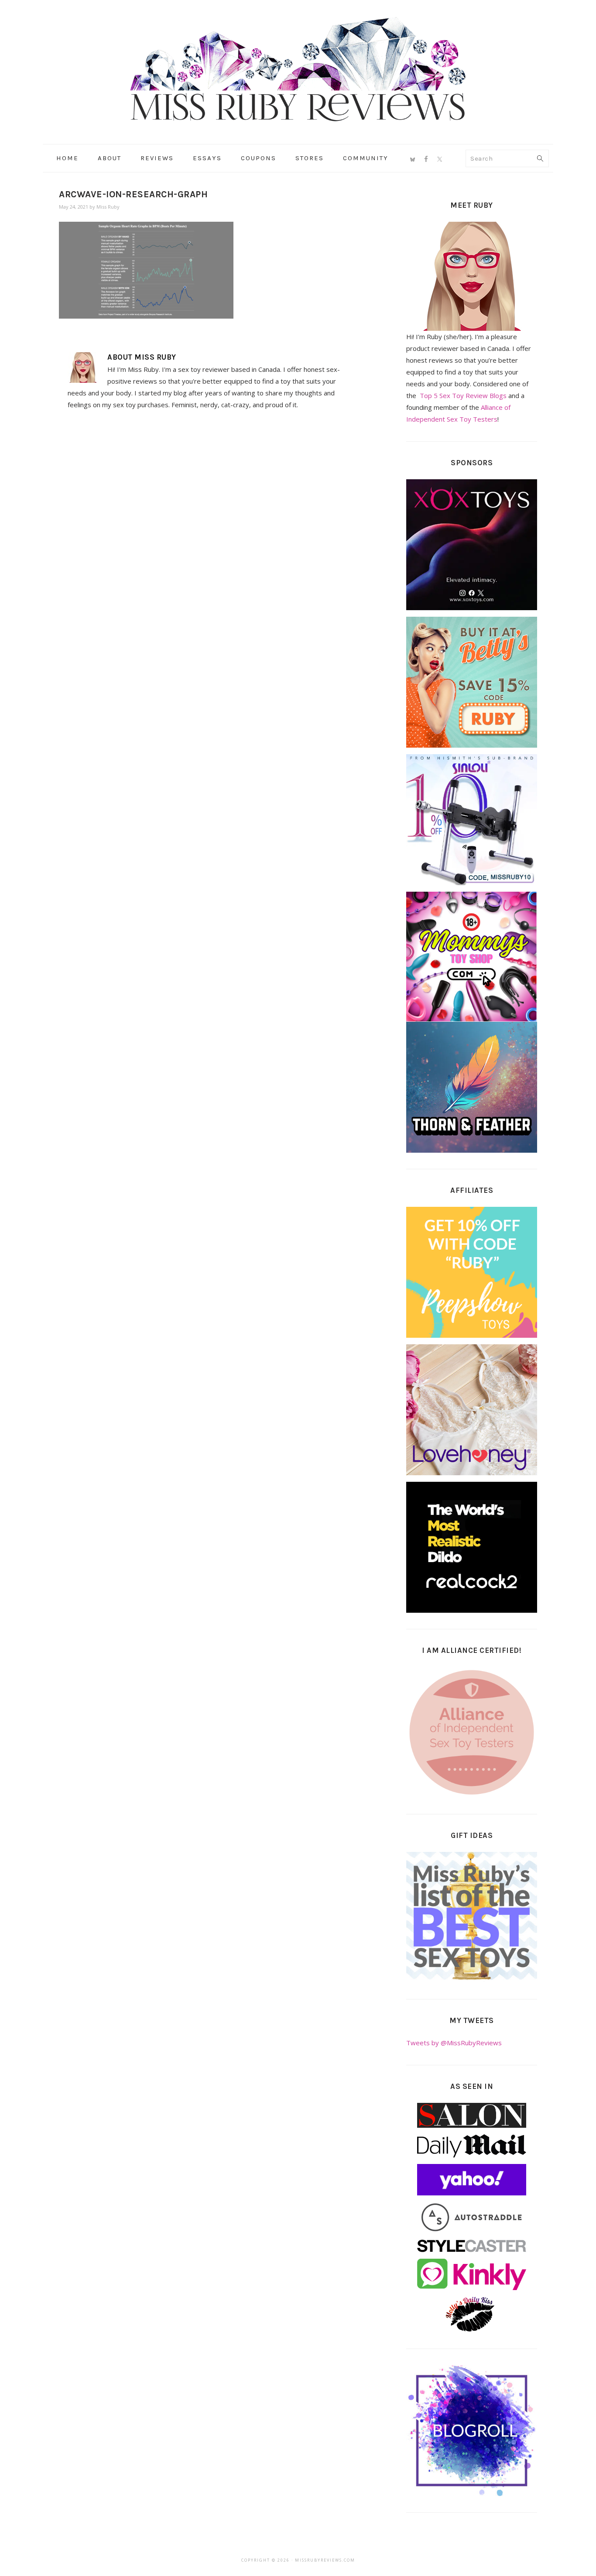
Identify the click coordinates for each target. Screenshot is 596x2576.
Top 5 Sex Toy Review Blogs (463, 395)
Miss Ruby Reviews (298, 69)
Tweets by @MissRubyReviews (454, 2043)
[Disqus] (207, 537)
